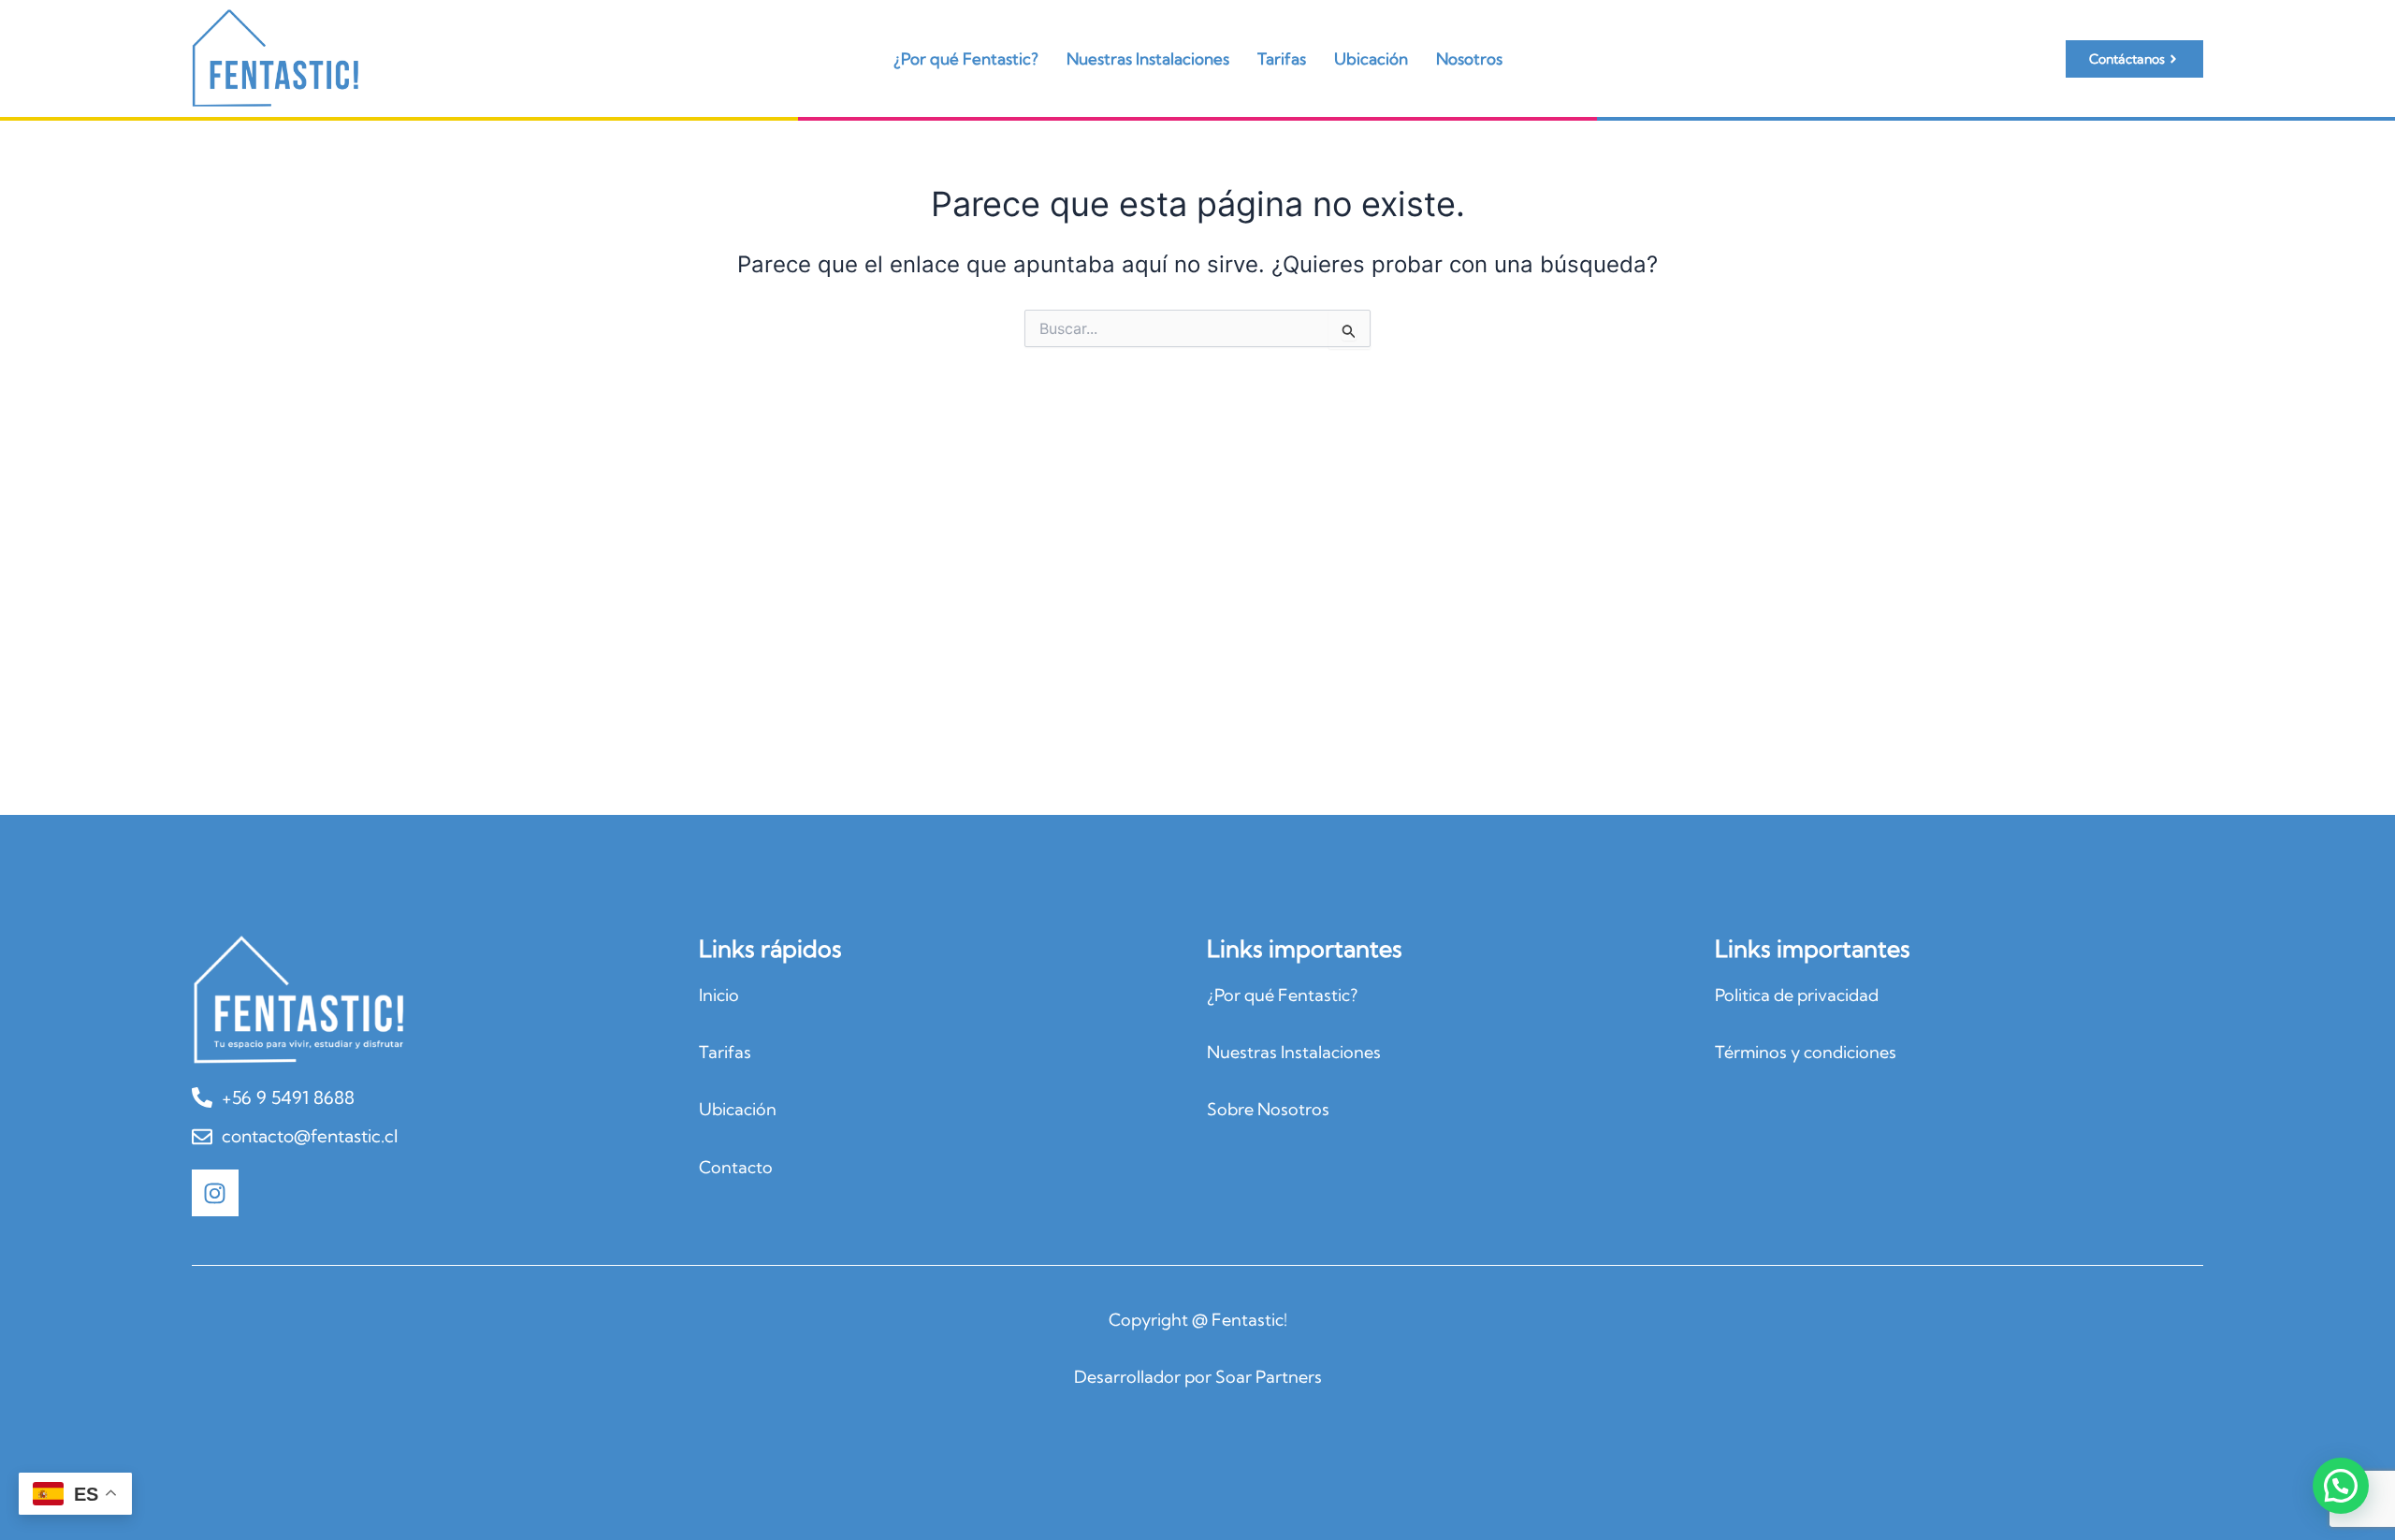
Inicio (719, 995)
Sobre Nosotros (1268, 1109)
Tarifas (1282, 58)
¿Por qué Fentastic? (966, 58)
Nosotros (1469, 58)
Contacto (736, 1167)
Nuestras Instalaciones (1148, 58)
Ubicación (1371, 58)
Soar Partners (1269, 1377)
